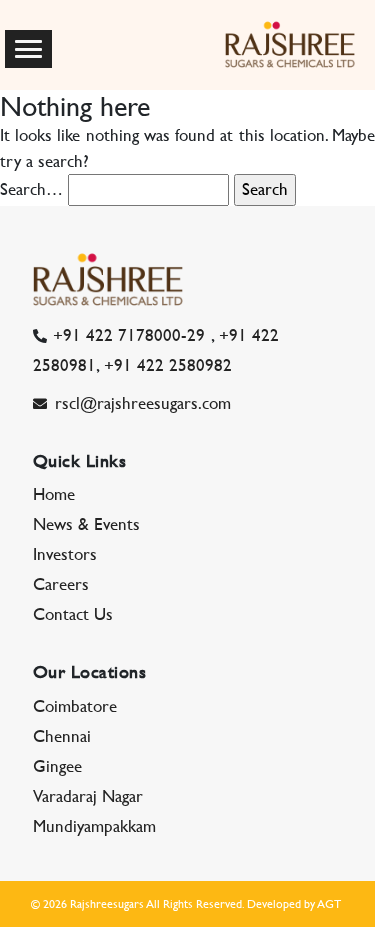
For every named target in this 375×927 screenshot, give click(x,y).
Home (54, 494)
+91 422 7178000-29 (129, 335)
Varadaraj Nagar (88, 796)
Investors (65, 554)
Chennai (62, 736)
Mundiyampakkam (94, 826)
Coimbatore (75, 706)
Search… (31, 189)
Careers (61, 584)
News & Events (86, 524)
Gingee (57, 766)
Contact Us (73, 614)
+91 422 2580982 (168, 365)
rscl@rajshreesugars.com (143, 403)
